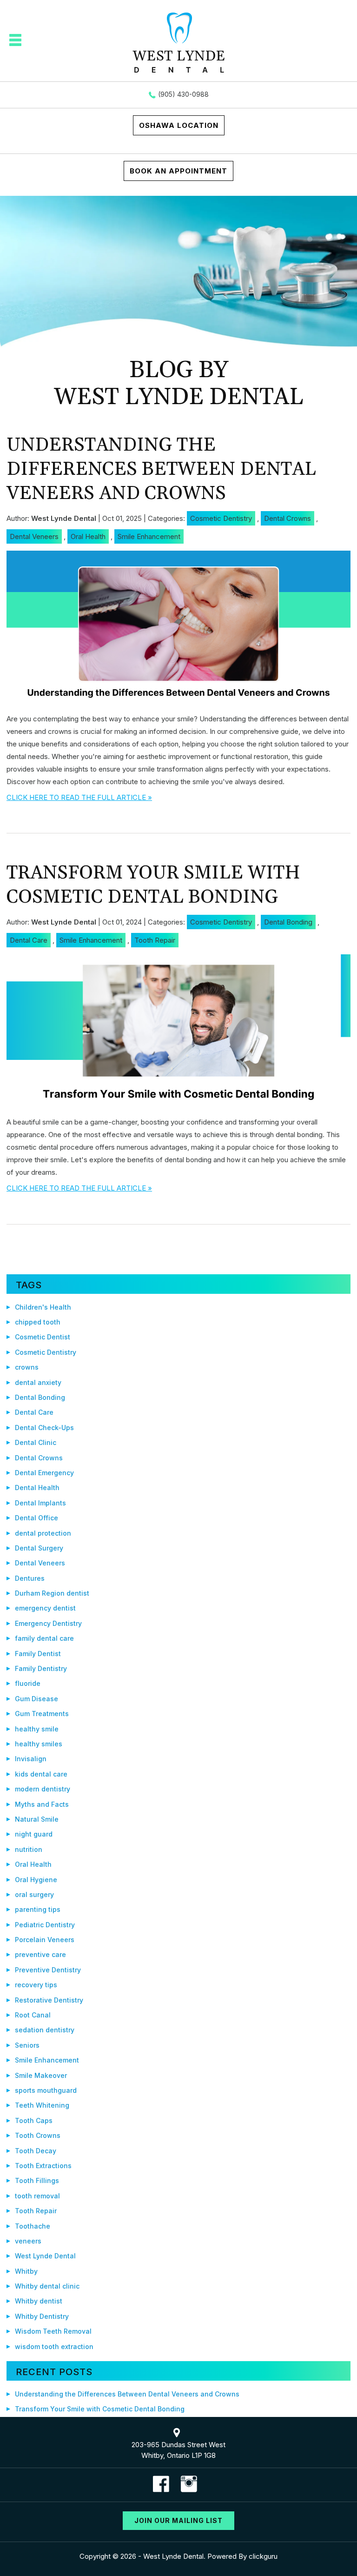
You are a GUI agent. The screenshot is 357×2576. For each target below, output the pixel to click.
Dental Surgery (39, 1548)
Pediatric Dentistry (45, 1925)
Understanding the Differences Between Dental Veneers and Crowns (161, 469)
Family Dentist (38, 1654)
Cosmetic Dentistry (221, 518)
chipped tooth (38, 1322)
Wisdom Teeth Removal (53, 2331)
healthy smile (37, 1729)
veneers (28, 2241)
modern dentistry (43, 1789)
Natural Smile (37, 1819)
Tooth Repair (155, 940)
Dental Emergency (44, 1473)
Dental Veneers (34, 536)
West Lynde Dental (45, 2256)
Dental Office (36, 1518)
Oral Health (88, 536)
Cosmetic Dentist (43, 1337)
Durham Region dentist (52, 1593)
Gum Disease (36, 1699)
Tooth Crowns (38, 2135)
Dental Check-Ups (44, 1428)
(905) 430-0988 (183, 94)
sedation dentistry (45, 2030)
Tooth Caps (34, 2120)
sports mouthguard (46, 2090)
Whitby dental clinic (47, 2286)
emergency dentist (45, 1608)
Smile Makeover (41, 2075)
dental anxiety (38, 1382)
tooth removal (37, 2196)
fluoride (28, 1683)
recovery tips (36, 1985)
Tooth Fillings (37, 2180)
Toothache (33, 2226)
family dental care (44, 1638)
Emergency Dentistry (48, 1623)
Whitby (26, 2271)
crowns (27, 1367)
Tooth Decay (36, 2151)
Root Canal (33, 2015)
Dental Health (37, 1488)
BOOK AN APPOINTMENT (178, 171)
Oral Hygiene (36, 1880)
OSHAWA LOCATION (179, 125)
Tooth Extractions (43, 2166)
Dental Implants (40, 1503)
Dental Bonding (288, 922)
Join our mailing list (178, 2520)
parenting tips (38, 1909)
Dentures (30, 1578)
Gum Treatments (42, 1714)
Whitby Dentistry (42, 2316)
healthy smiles (39, 1744)
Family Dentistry (41, 1668)
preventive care (40, 1954)
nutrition (29, 1849)
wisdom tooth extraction (54, 2346)
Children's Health (43, 1307)
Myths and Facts (42, 1804)
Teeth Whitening (42, 2105)
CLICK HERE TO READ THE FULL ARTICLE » (79, 797)
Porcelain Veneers (45, 1940)
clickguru (263, 2556)
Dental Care (29, 940)
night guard (34, 1834)
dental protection (43, 1533)
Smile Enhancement (149, 536)
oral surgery (34, 1894)
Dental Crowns (288, 518)
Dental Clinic (36, 1442)
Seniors (27, 2045)
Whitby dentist (39, 2301)
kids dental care (41, 1774)
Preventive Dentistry (48, 1970)
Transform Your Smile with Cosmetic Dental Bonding (153, 885)
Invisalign (31, 1759)
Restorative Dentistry (49, 2000)
